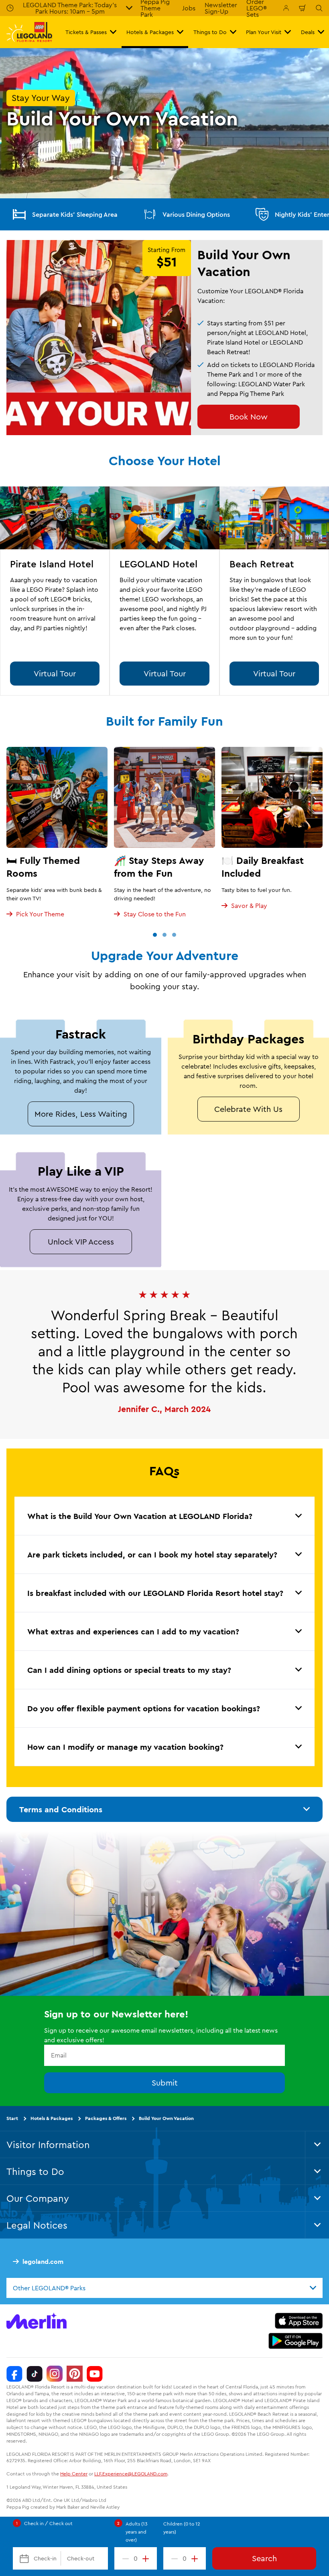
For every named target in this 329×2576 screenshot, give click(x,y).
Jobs (189, 8)
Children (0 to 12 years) (182, 2528)
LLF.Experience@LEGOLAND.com (131, 2474)
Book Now (249, 417)
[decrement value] (124, 2558)
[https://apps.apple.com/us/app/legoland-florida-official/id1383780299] (299, 2321)
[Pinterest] (75, 2374)
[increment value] (147, 2558)
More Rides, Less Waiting (81, 1114)
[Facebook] (14, 2374)
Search (264, 2558)
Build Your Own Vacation (166, 2118)
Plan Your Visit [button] (264, 32)
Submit (165, 2083)
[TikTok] (35, 2374)
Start (12, 2118)
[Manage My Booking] (286, 8)
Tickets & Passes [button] (86, 32)
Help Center (74, 2474)
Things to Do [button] (210, 32)
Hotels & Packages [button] (150, 32)
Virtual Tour (55, 673)
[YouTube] (95, 2374)
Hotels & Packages (52, 2118)
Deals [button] (308, 32)
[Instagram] (55, 2374)
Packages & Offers (106, 2118)
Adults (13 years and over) (136, 2532)
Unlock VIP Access (81, 1242)
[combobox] (164, 2288)
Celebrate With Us (248, 1109)
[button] (155, 935)
